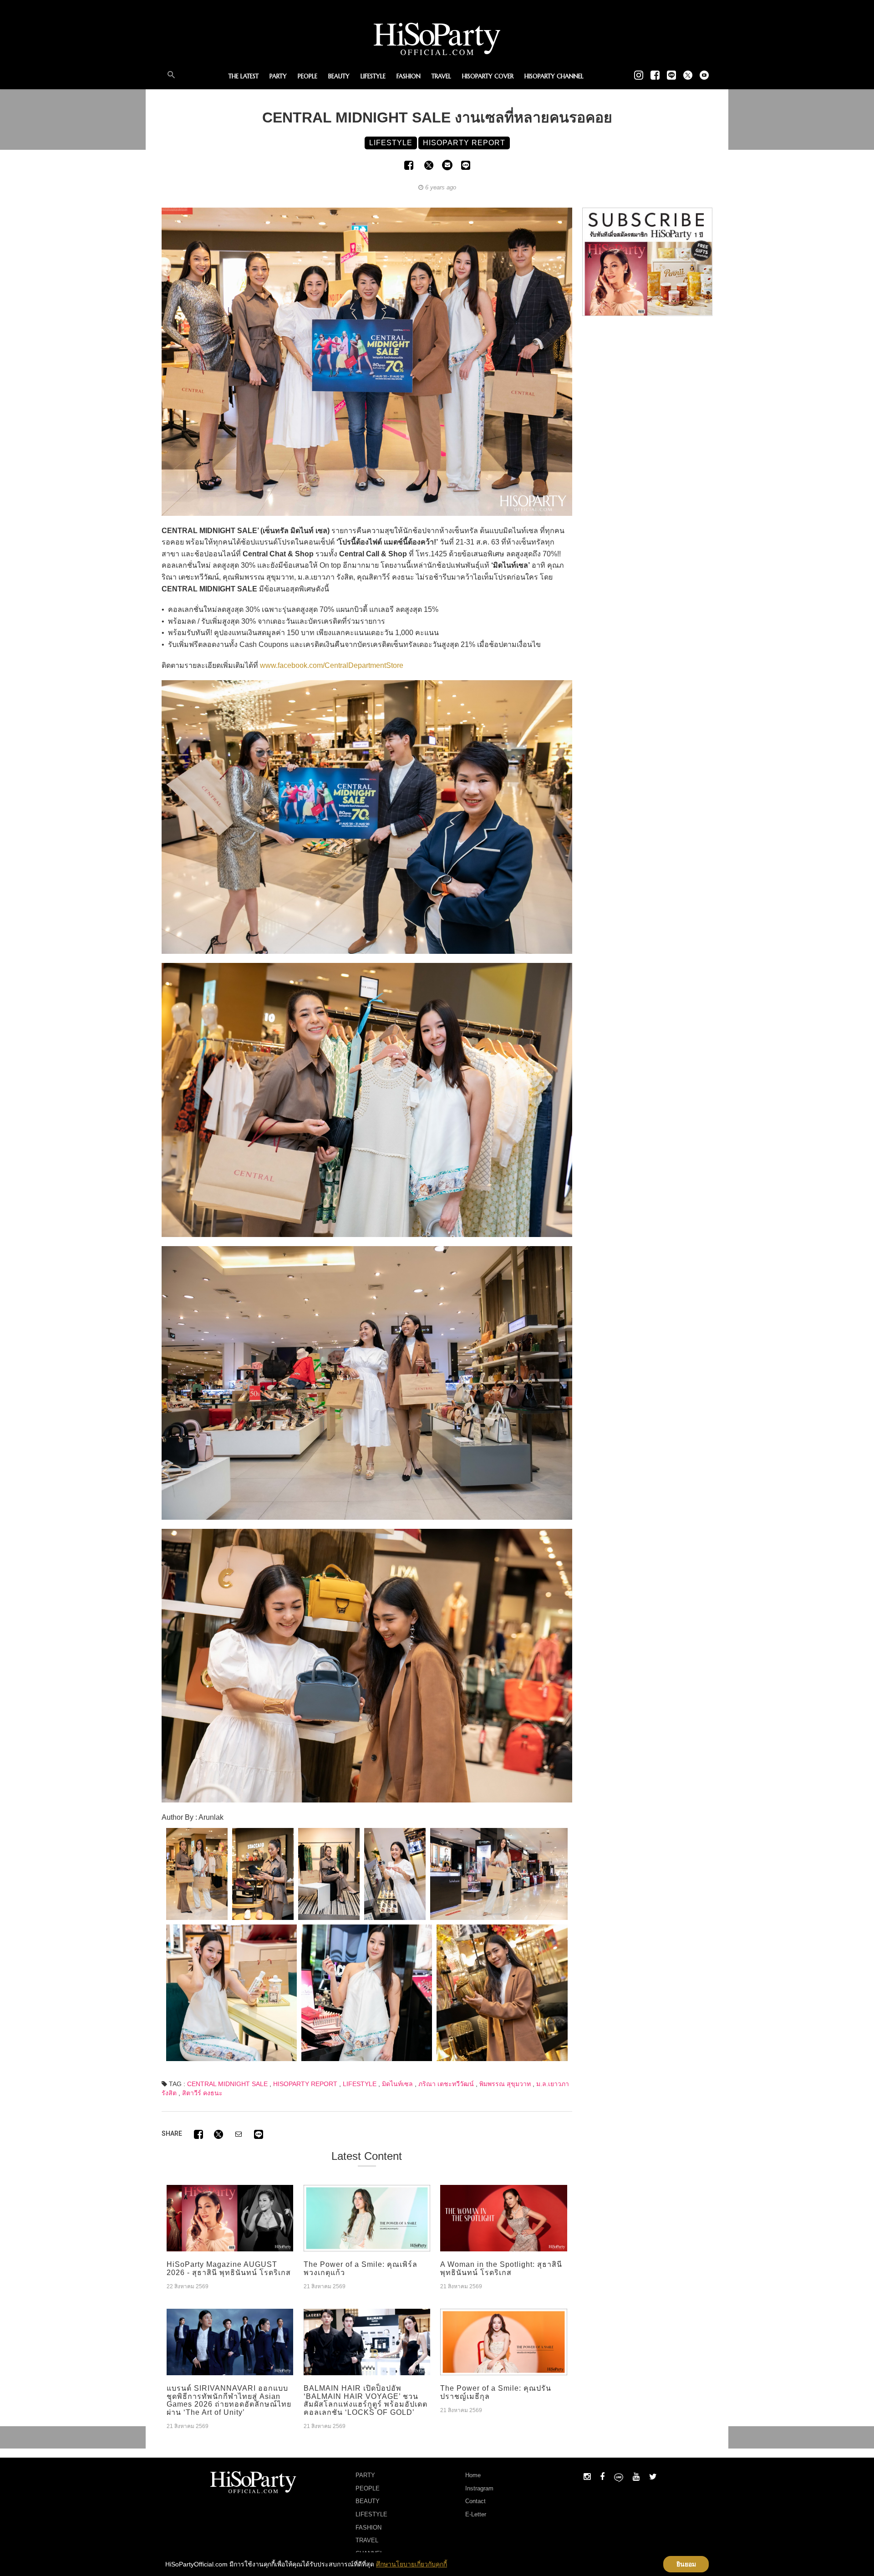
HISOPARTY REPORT (305, 2084)
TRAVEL (441, 76)
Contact (475, 2501)
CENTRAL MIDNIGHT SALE (227, 2084)
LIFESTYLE (373, 76)
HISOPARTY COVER (488, 76)
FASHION (409, 76)
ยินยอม (686, 2564)
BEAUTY (339, 76)
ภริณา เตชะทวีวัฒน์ (446, 2084)
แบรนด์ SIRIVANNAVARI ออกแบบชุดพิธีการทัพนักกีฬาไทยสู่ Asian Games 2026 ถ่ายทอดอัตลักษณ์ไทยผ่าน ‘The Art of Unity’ (229, 2400)
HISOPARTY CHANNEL (554, 76)
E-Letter (476, 2514)
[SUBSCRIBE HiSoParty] (647, 261)
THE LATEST (244, 76)
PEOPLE (307, 76)
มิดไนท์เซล (397, 2084)
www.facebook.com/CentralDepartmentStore (332, 665)
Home (473, 2475)
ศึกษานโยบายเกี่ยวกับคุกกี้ (412, 2564)
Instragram (479, 2488)
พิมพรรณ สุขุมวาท (505, 2084)
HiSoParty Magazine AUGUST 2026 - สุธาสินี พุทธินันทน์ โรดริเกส (229, 2268)
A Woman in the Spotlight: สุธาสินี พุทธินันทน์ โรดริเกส (501, 2268)
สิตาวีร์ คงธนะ (202, 2093)
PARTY (278, 76)
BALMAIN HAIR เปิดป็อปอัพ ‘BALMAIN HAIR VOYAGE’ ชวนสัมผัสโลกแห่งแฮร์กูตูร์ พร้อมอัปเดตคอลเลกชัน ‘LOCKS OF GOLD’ (366, 2400)
